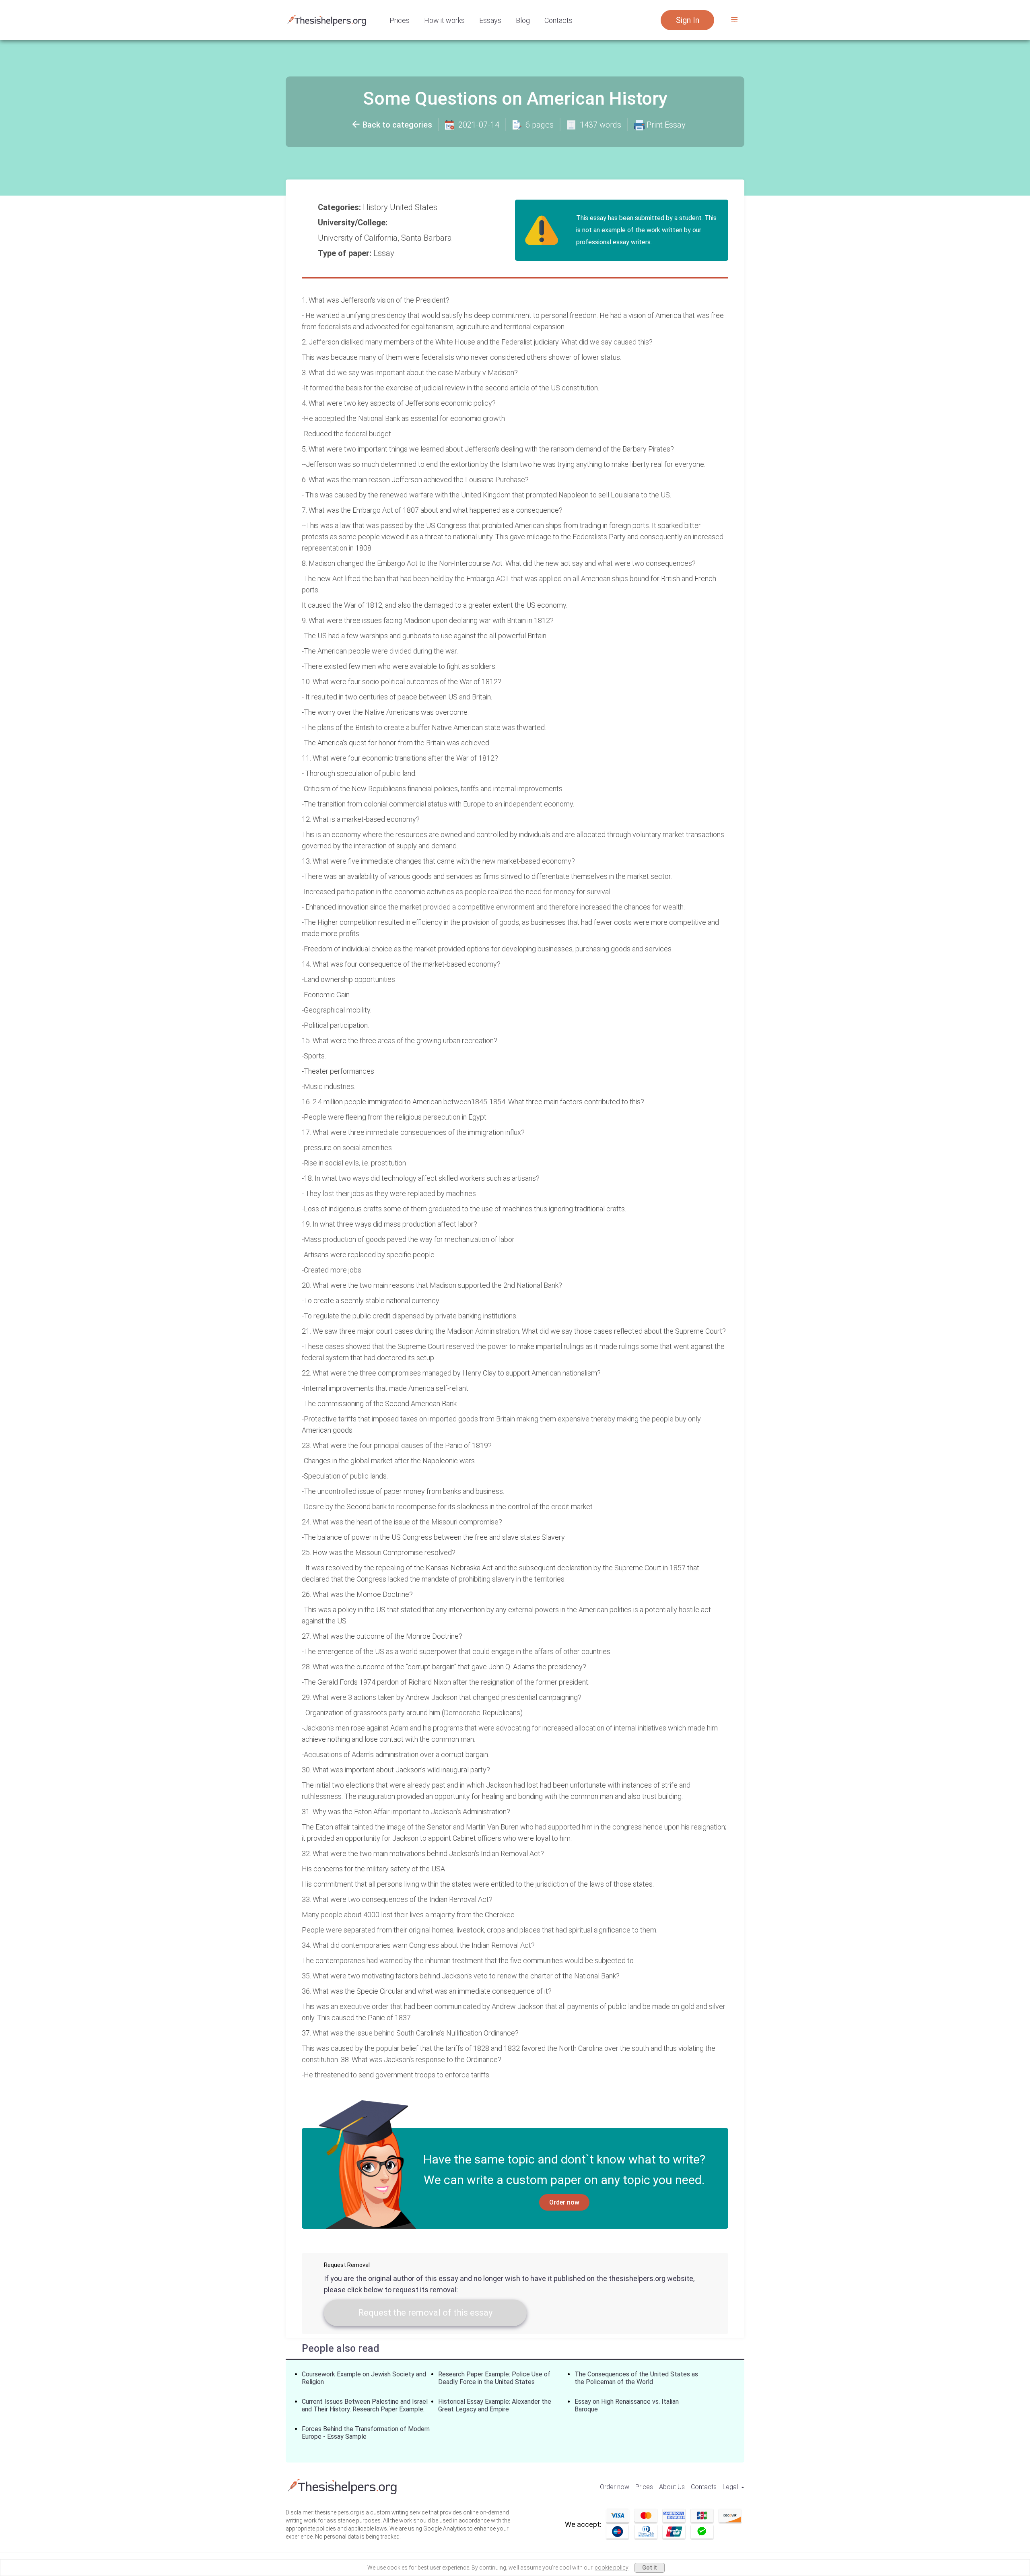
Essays (490, 20)
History (376, 207)
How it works (444, 20)
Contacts (558, 20)
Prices (400, 20)
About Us (672, 2487)
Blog (523, 20)
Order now (564, 2202)
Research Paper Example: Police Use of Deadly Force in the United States (494, 2378)
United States (415, 207)
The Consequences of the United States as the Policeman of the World (636, 2378)
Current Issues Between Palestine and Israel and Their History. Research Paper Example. (365, 2405)
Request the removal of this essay (425, 2313)
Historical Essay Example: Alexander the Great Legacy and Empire (495, 2405)
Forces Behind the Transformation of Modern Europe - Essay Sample (366, 2433)
